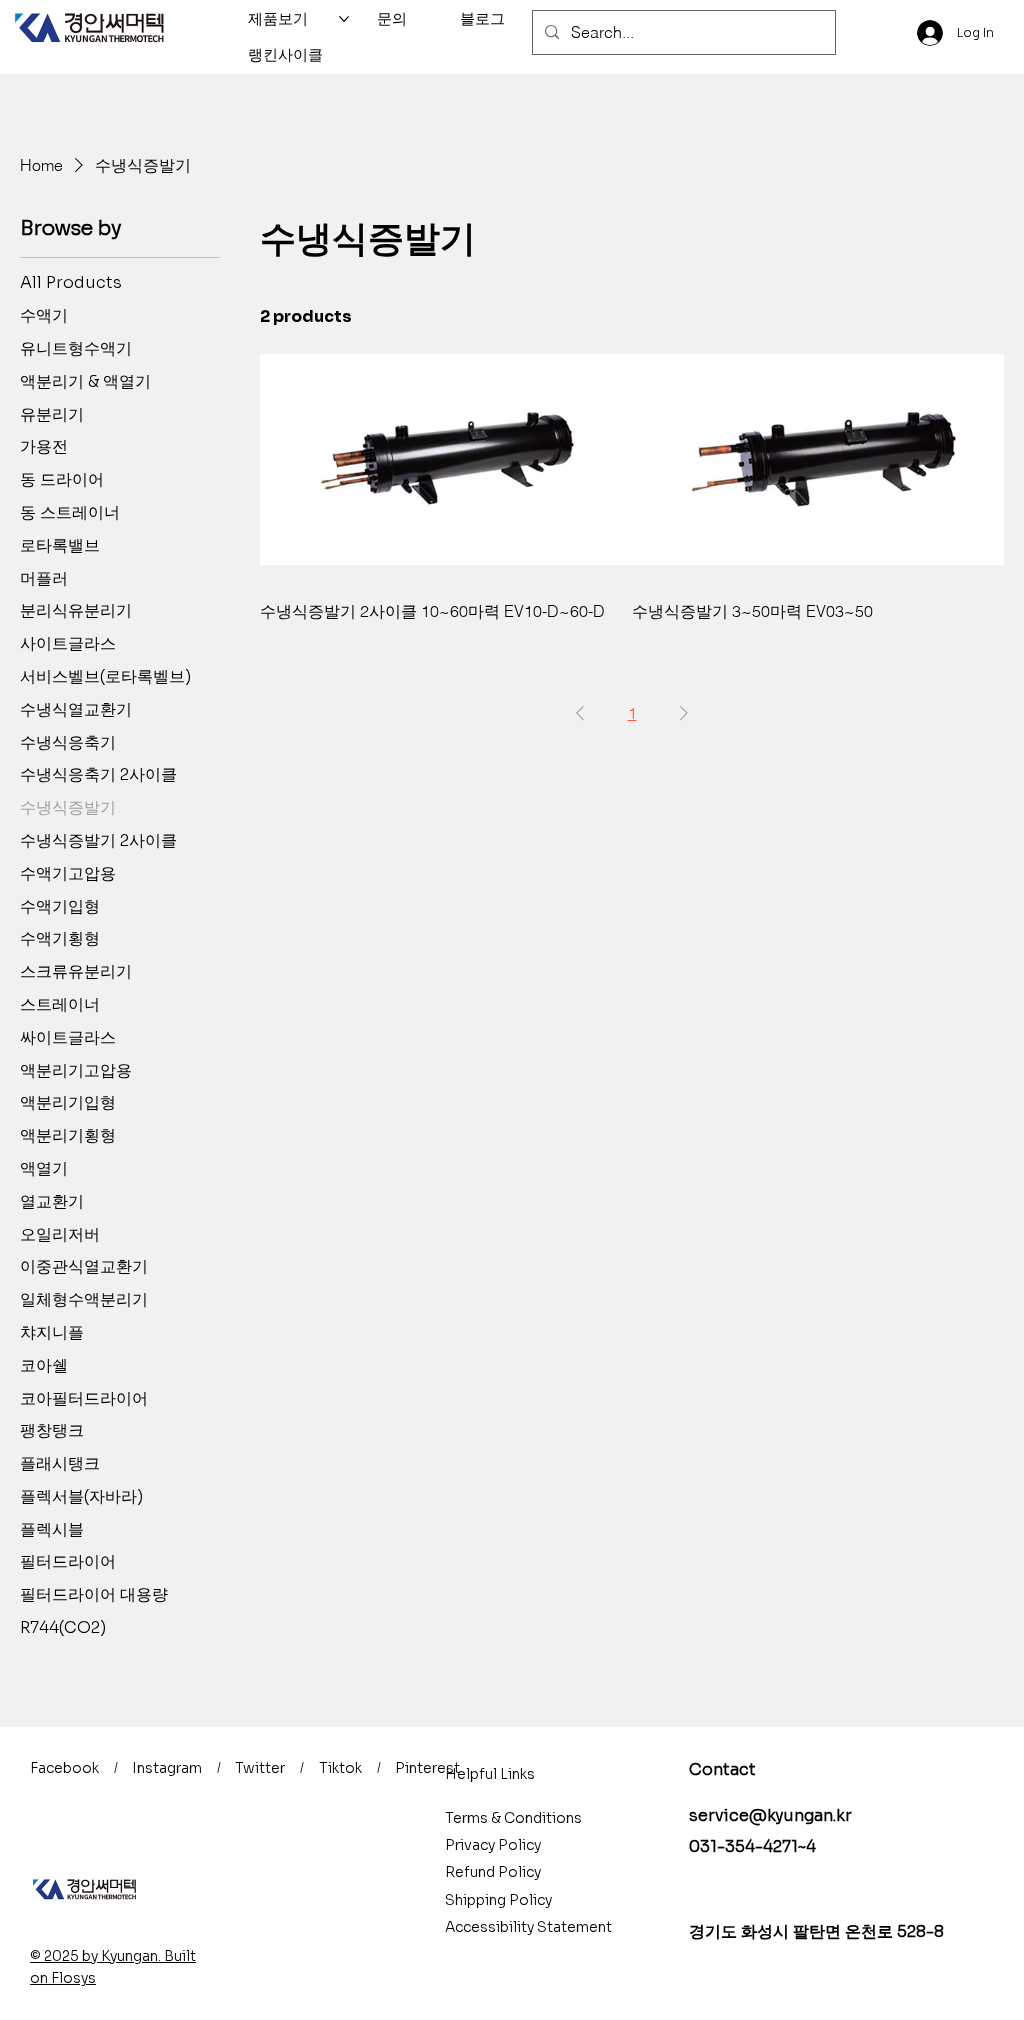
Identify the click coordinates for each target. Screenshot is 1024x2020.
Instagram (167, 1768)
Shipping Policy (498, 1900)
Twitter (260, 1768)
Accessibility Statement (528, 1927)
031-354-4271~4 (752, 1846)
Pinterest (427, 1768)
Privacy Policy (493, 1845)
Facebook (64, 1768)
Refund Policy (493, 1872)
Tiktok (340, 1768)
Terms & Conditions (513, 1818)
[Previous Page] (580, 713)
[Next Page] (684, 713)
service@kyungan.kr (770, 1815)
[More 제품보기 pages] (344, 19)
